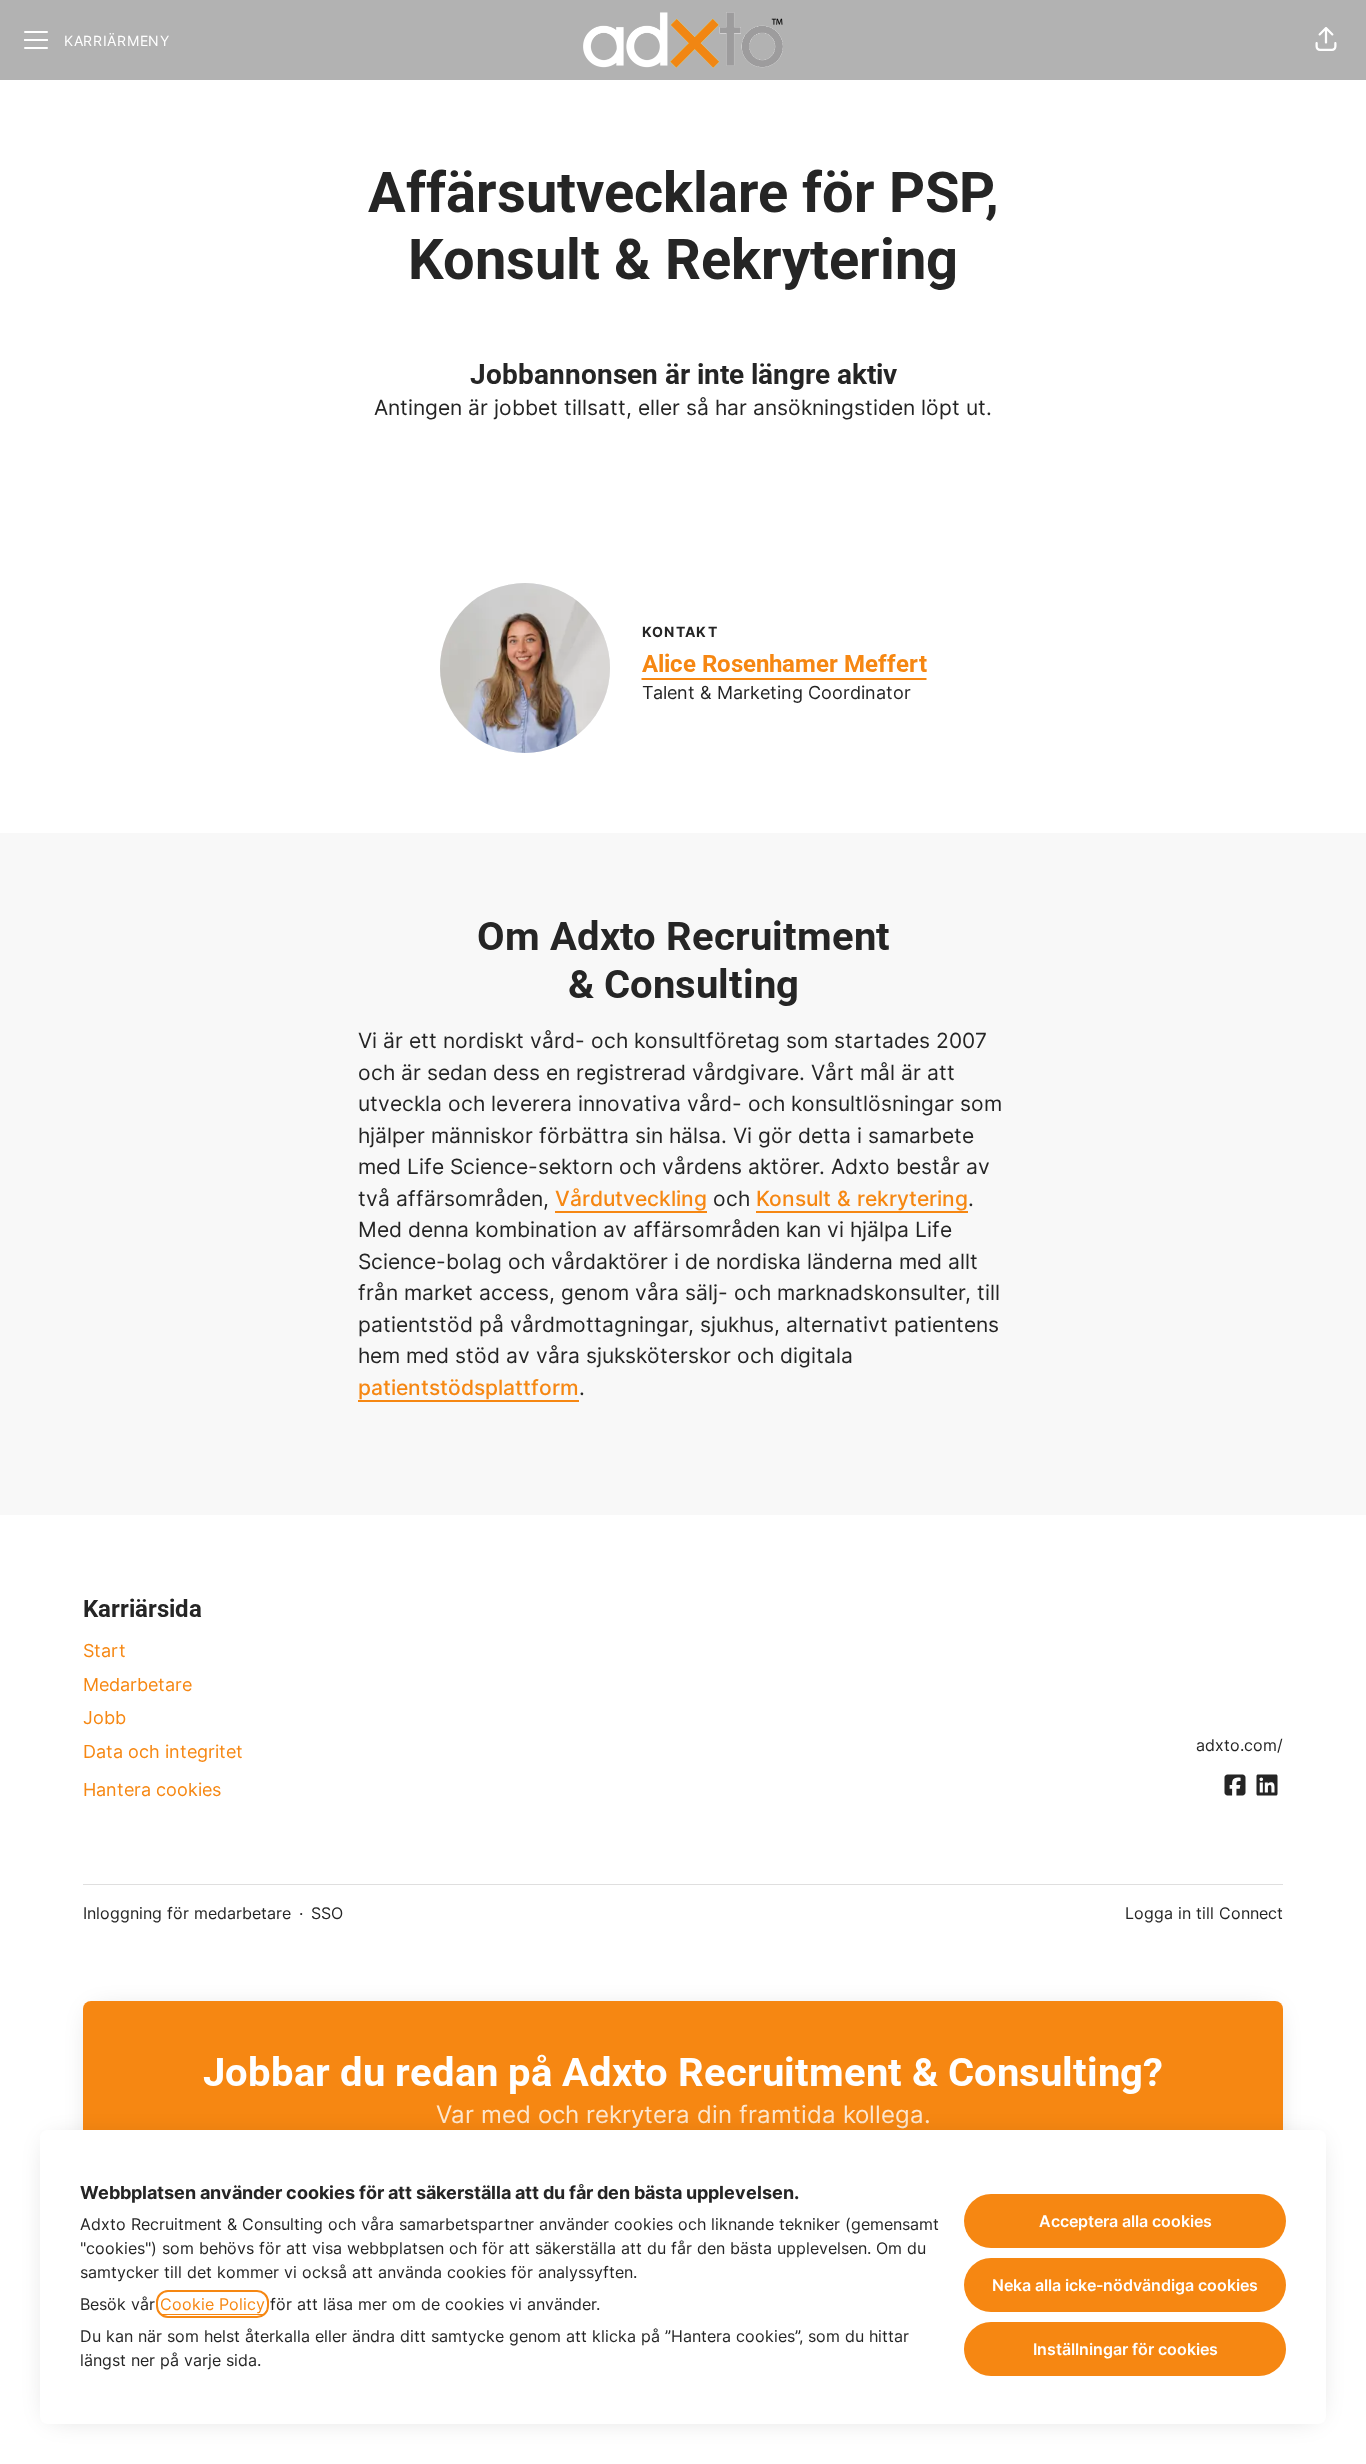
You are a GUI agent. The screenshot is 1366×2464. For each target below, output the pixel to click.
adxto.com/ (1239, 1745)
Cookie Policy (212, 2304)
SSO (327, 1913)
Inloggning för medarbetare (187, 1913)
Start (104, 1650)
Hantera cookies (152, 1789)
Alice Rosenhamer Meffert (784, 664)
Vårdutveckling (631, 1198)
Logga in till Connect (1204, 1913)
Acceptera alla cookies (1125, 2221)
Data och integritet (163, 1751)
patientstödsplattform (468, 1387)
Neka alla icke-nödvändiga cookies (1125, 2285)
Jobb (104, 1717)
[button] (1326, 40)
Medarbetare (137, 1684)
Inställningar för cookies (1125, 2349)
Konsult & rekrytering (862, 1198)
